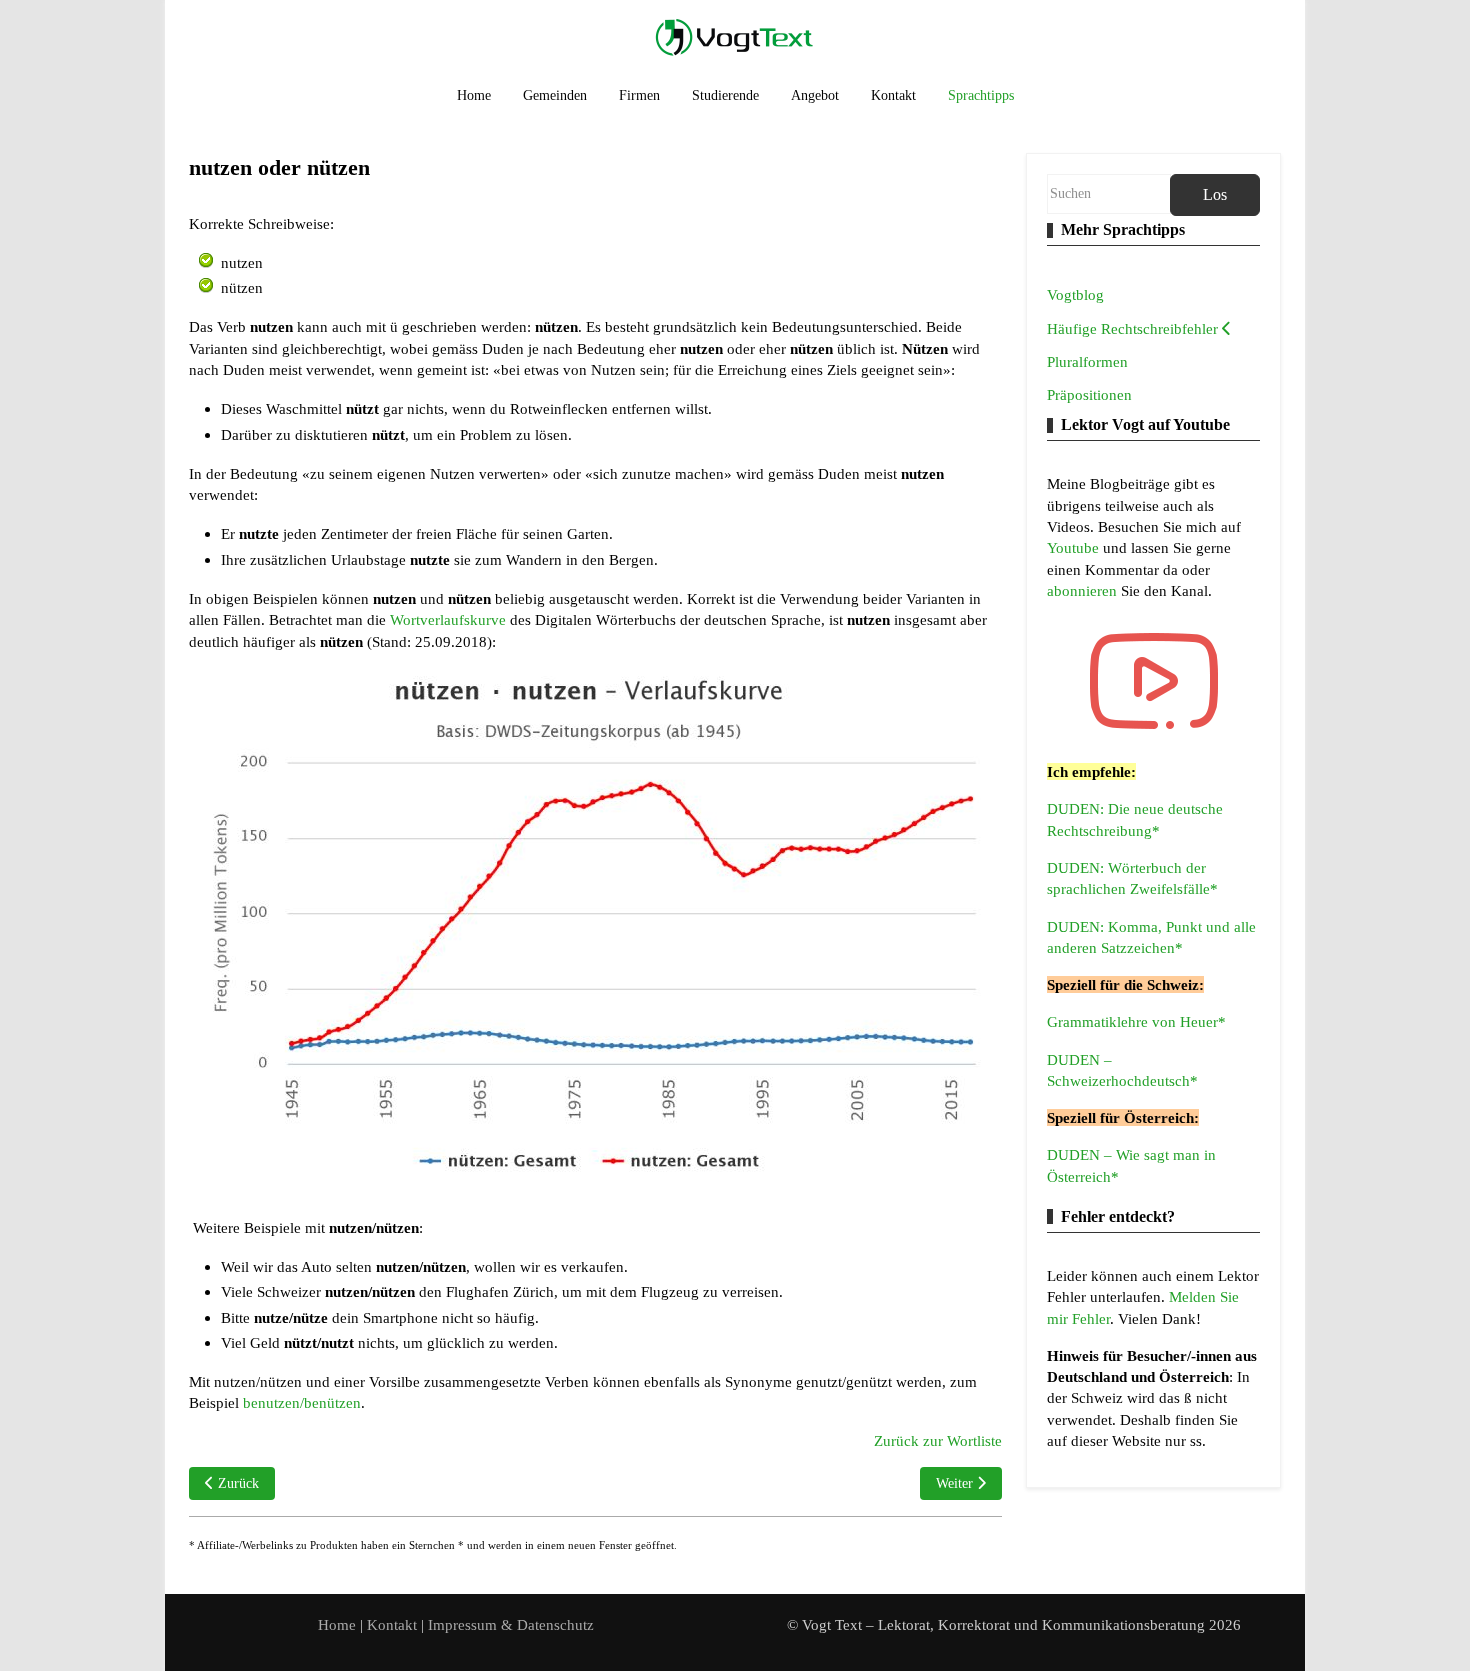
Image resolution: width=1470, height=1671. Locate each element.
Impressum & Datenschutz (511, 1624)
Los (1215, 194)
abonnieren (1084, 590)
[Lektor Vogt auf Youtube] (1153, 681)
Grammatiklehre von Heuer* (1136, 1021)
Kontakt (394, 1624)
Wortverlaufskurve (448, 619)
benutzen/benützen (302, 1402)
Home (337, 1624)
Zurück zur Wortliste (938, 1440)
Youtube (1075, 547)
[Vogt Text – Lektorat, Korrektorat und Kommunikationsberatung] (735, 36)
